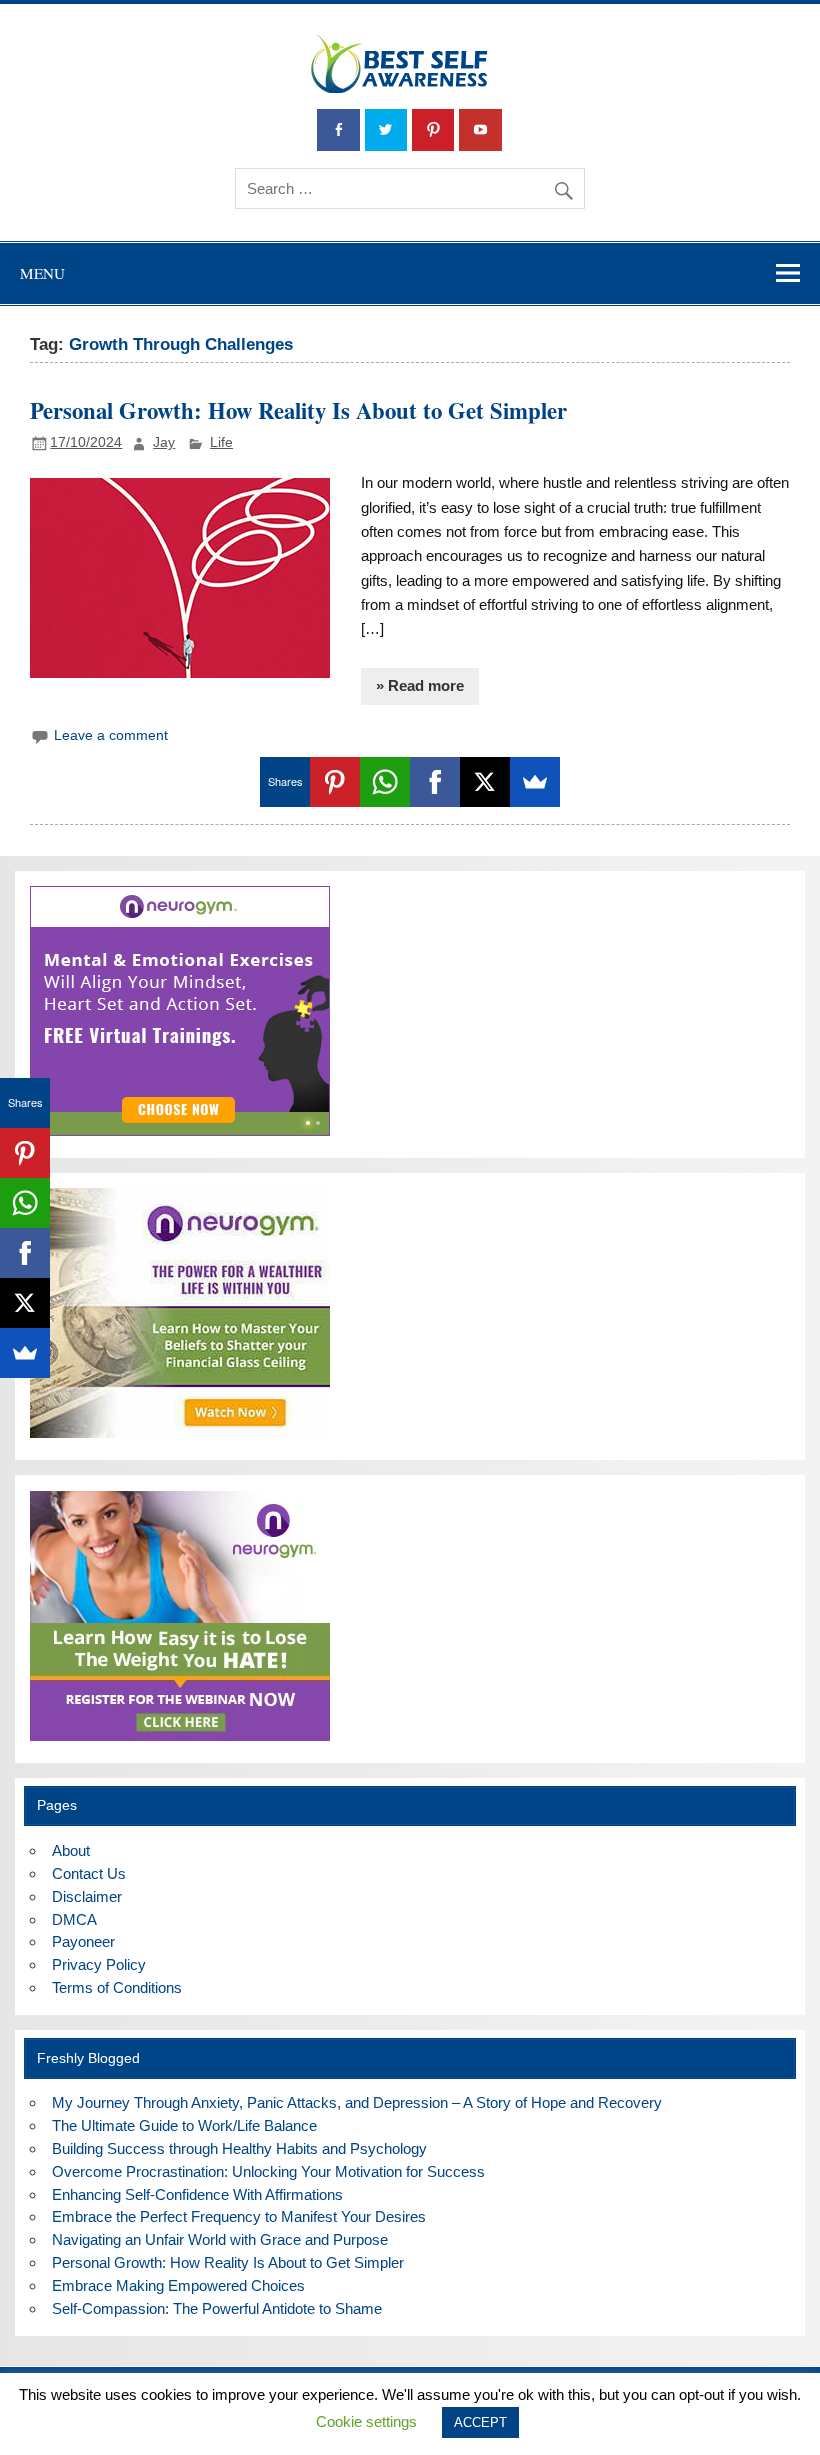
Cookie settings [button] (366, 2421)
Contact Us (89, 1873)
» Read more (420, 685)
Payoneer (83, 1941)
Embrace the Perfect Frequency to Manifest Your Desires (239, 2216)
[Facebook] (435, 782)
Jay (164, 442)
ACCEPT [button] (480, 2422)
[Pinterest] (335, 782)
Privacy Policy (99, 1964)
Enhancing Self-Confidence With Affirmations (197, 2194)
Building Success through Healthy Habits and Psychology (239, 2148)
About (71, 1850)
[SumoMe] (535, 782)
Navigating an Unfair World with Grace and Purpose (220, 2239)
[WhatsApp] (385, 782)
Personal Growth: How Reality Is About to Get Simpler (298, 410)
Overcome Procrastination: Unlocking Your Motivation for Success (268, 2171)
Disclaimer (87, 1896)
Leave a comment (111, 735)
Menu (42, 273)
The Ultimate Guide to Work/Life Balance (184, 2125)
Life (221, 442)
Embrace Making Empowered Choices (178, 2285)
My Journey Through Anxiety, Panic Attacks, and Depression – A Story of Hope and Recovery (357, 2102)
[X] (485, 782)
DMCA (74, 1919)
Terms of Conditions (117, 1987)
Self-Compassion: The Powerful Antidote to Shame (217, 2308)
